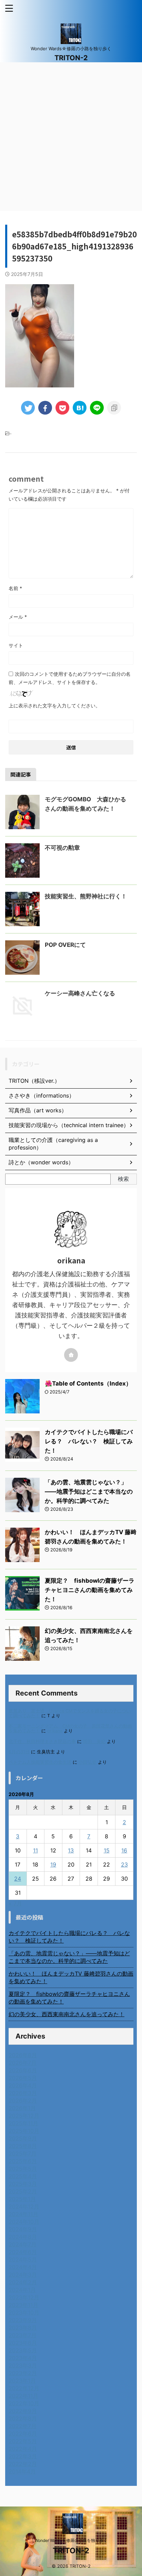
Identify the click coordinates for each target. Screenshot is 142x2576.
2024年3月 (23, 2275)
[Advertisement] (71, 137)
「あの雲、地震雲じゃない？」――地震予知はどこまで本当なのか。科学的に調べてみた (89, 1492)
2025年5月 (23, 2169)
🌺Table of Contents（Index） (88, 1383)
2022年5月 (23, 2441)
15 (107, 1850)
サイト (16, 645)
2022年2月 (23, 2464)
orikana (55, 1731)
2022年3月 (23, 2456)
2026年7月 (23, 2063)
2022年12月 (24, 2388)
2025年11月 (23, 2123)
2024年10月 (24, 2222)
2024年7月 (23, 2244)
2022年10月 (24, 2403)
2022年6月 (23, 2434)
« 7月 (15, 1903)
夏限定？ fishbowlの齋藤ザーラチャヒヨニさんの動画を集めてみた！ (90, 1590)
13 (71, 1850)
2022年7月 (23, 2426)
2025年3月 (23, 2184)
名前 (15, 588)
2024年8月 (23, 2237)
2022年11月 (23, 2396)
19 (53, 1864)
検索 (123, 1179)
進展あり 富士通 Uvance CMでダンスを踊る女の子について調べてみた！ (70, 1713)
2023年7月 (23, 2335)
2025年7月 (23, 2153)
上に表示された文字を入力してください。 (54, 706)
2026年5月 (23, 2078)
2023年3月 (23, 2365)
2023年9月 (23, 2320)
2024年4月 (23, 2267)
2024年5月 (23, 2259)
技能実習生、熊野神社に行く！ (86, 896)
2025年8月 (23, 2146)
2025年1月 (22, 2199)
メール (18, 617)
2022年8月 (23, 2418)
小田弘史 (88, 1762)
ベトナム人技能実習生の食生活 (40, 1762)
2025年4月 (23, 2176)
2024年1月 (22, 2290)
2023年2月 (23, 2373)
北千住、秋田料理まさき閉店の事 (42, 1741)
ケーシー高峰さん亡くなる (80, 993)
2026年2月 (23, 2101)
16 (124, 1850)
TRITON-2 (71, 58)
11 (35, 1850)
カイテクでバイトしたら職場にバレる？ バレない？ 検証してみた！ (89, 1441)
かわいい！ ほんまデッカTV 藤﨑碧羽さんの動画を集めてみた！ (71, 1977)
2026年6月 (23, 2070)
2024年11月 (23, 2214)
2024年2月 (23, 2282)
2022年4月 (23, 2449)
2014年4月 (22, 2471)
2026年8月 (23, 2055)
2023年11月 (23, 2305)
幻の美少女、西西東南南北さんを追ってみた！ (67, 2014)
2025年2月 (23, 2191)
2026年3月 (23, 2093)
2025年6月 (23, 2161)
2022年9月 (23, 2411)
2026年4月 (23, 2085)
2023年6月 (23, 2343)
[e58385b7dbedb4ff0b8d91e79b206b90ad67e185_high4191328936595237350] (80, 408)
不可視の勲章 (62, 848)
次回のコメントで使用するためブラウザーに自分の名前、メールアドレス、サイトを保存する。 (70, 678)
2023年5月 (23, 2350)
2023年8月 (23, 2328)
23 (124, 1864)
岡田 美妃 (94, 1741)
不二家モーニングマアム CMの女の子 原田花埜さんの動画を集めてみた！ (70, 1728)
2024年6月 (23, 2252)
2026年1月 (22, 2108)
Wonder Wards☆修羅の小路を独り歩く (71, 2540)
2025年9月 (23, 2138)
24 (18, 1879)
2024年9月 (23, 2229)
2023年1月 (22, 2381)
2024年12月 (24, 2206)
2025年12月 (24, 2116)
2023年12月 (24, 2297)
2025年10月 (24, 2131)
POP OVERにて (65, 945)
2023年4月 (23, 2358)
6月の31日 (19, 1752)
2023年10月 (24, 2312)
